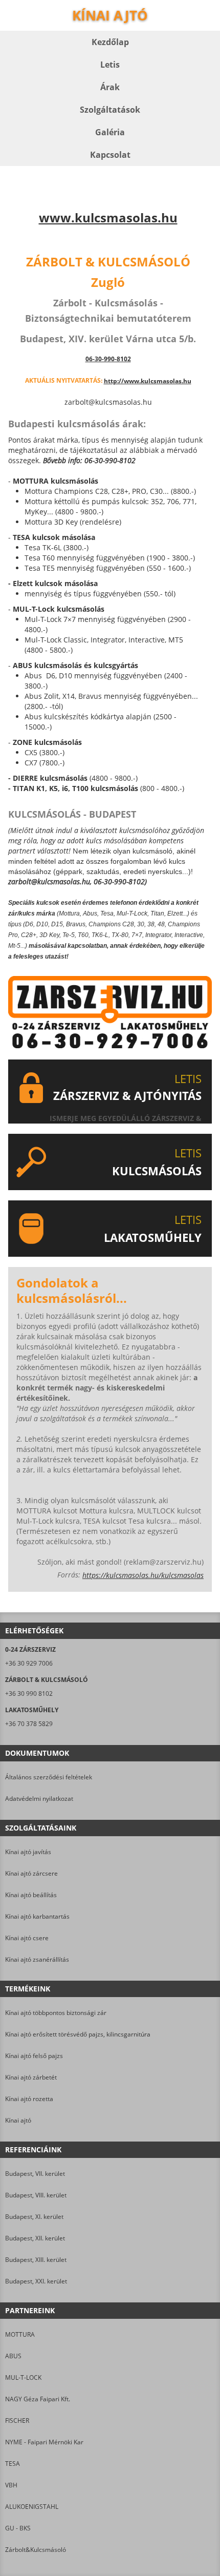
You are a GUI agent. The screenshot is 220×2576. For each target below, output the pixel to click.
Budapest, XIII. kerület (36, 2260)
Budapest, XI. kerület (34, 2217)
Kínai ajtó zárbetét (31, 2077)
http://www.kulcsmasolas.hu (148, 381)
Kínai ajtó (18, 2120)
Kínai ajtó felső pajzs (34, 2056)
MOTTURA (20, 2334)
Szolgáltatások (110, 110)
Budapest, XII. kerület (35, 2238)
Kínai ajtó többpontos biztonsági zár (56, 2013)
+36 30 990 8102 (29, 1694)
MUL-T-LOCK (23, 2377)
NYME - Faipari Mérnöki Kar (44, 2442)
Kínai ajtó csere (27, 1938)
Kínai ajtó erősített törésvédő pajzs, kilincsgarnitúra (78, 2034)
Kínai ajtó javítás (28, 1852)
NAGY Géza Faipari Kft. (38, 2399)
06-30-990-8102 (108, 359)
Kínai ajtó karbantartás (37, 1916)
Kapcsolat (110, 155)
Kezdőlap (110, 42)
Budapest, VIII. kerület (36, 2195)
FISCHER (17, 2421)
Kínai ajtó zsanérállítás (37, 1959)
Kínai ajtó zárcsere (31, 1873)
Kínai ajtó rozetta (29, 2099)
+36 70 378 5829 (29, 1724)
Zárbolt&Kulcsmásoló (36, 2550)
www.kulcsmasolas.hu (108, 218)
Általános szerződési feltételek (49, 1777)
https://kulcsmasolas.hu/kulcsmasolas (143, 1575)
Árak (110, 87)
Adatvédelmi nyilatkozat (39, 1799)
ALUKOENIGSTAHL (32, 2507)
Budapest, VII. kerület (35, 2174)
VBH (11, 2485)
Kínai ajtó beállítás (31, 1895)
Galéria (110, 132)
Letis (110, 65)
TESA (13, 2464)
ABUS (13, 2356)
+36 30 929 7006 (29, 1663)
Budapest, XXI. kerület (36, 2281)
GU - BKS (18, 2528)
